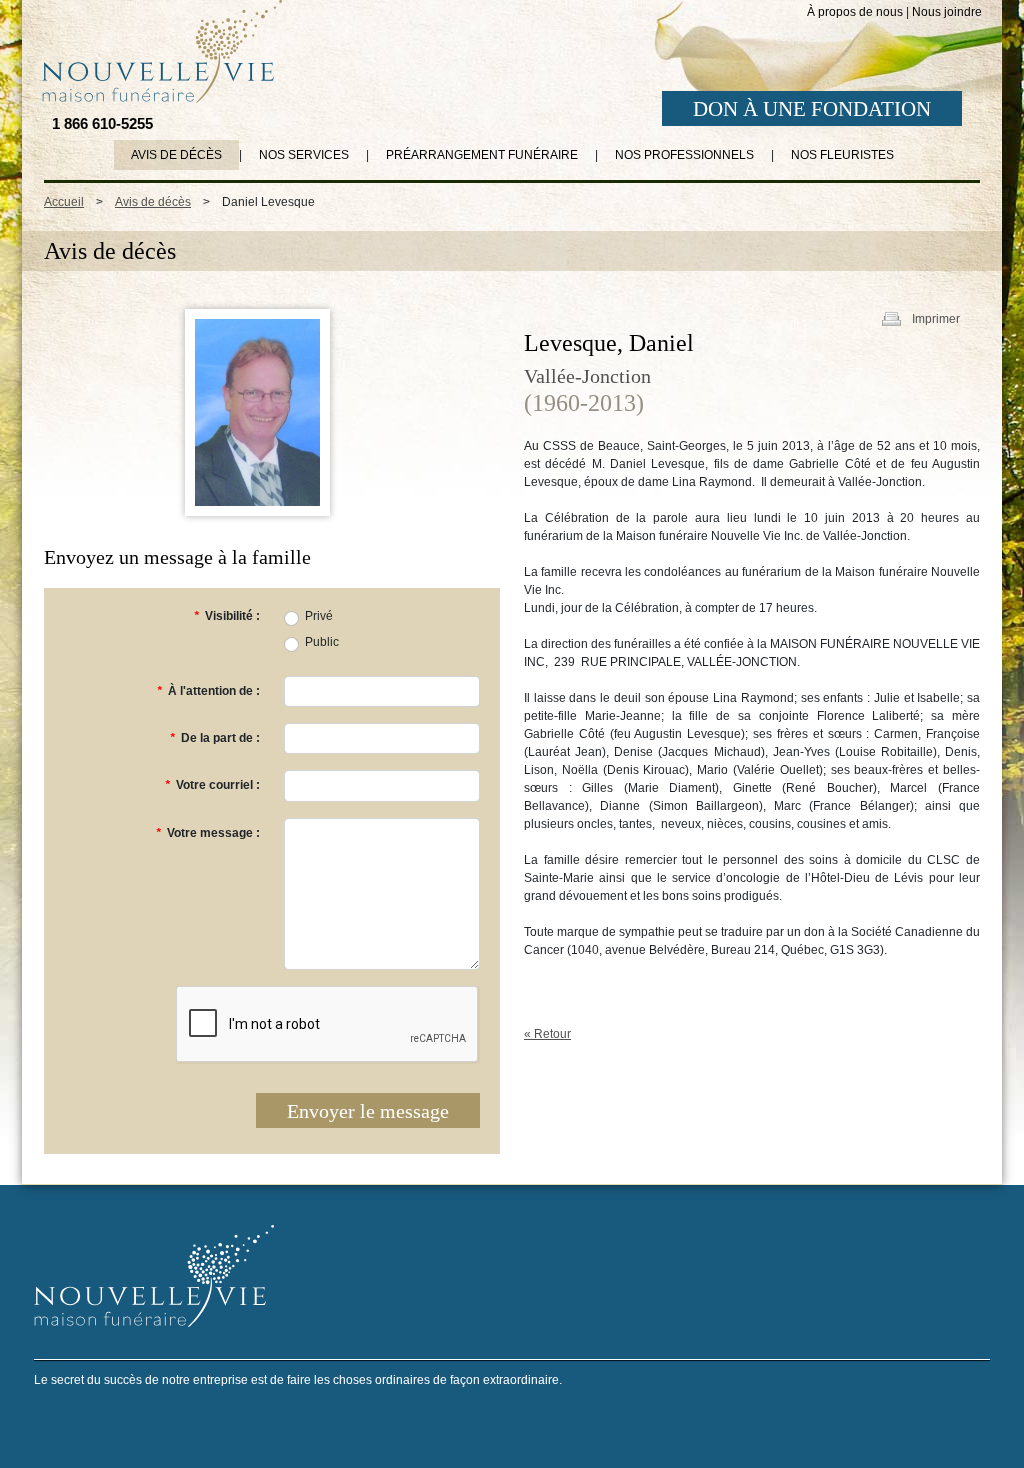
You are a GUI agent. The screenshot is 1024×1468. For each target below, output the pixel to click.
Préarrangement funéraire (482, 155)
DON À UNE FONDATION (812, 109)
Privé (319, 616)
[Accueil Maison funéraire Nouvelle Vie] (158, 51)
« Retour (547, 1034)
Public (322, 642)
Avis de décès (176, 155)
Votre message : (208, 833)
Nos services (304, 155)
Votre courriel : (212, 785)
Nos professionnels (684, 155)
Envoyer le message (368, 1111)
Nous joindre (947, 12)
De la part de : (215, 738)
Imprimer (936, 319)
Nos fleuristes (842, 155)
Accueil (64, 202)
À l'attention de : (208, 691)
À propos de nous (855, 12)
